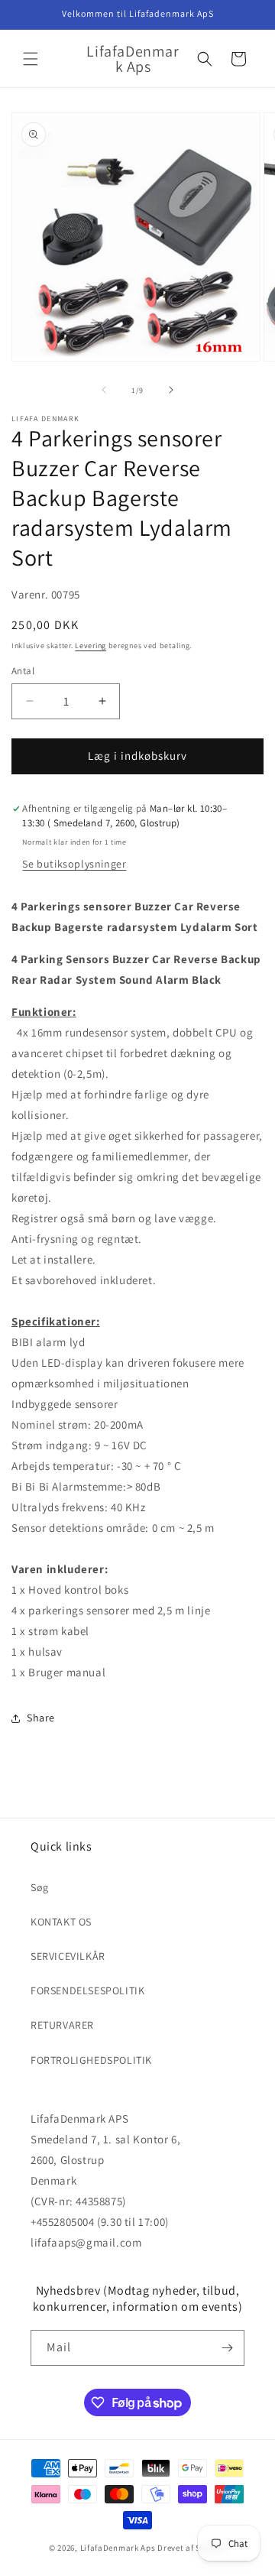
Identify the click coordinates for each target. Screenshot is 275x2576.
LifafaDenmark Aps (118, 2548)
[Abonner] (227, 2348)
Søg (40, 1887)
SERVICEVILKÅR (68, 1956)
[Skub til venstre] (104, 390)
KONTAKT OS (61, 1922)
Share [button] (41, 1718)
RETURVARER (62, 2025)
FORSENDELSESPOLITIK (87, 1990)
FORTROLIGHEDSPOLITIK (91, 2060)
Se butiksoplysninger (74, 864)
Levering (91, 646)
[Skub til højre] (171, 390)
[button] (31, 59)
